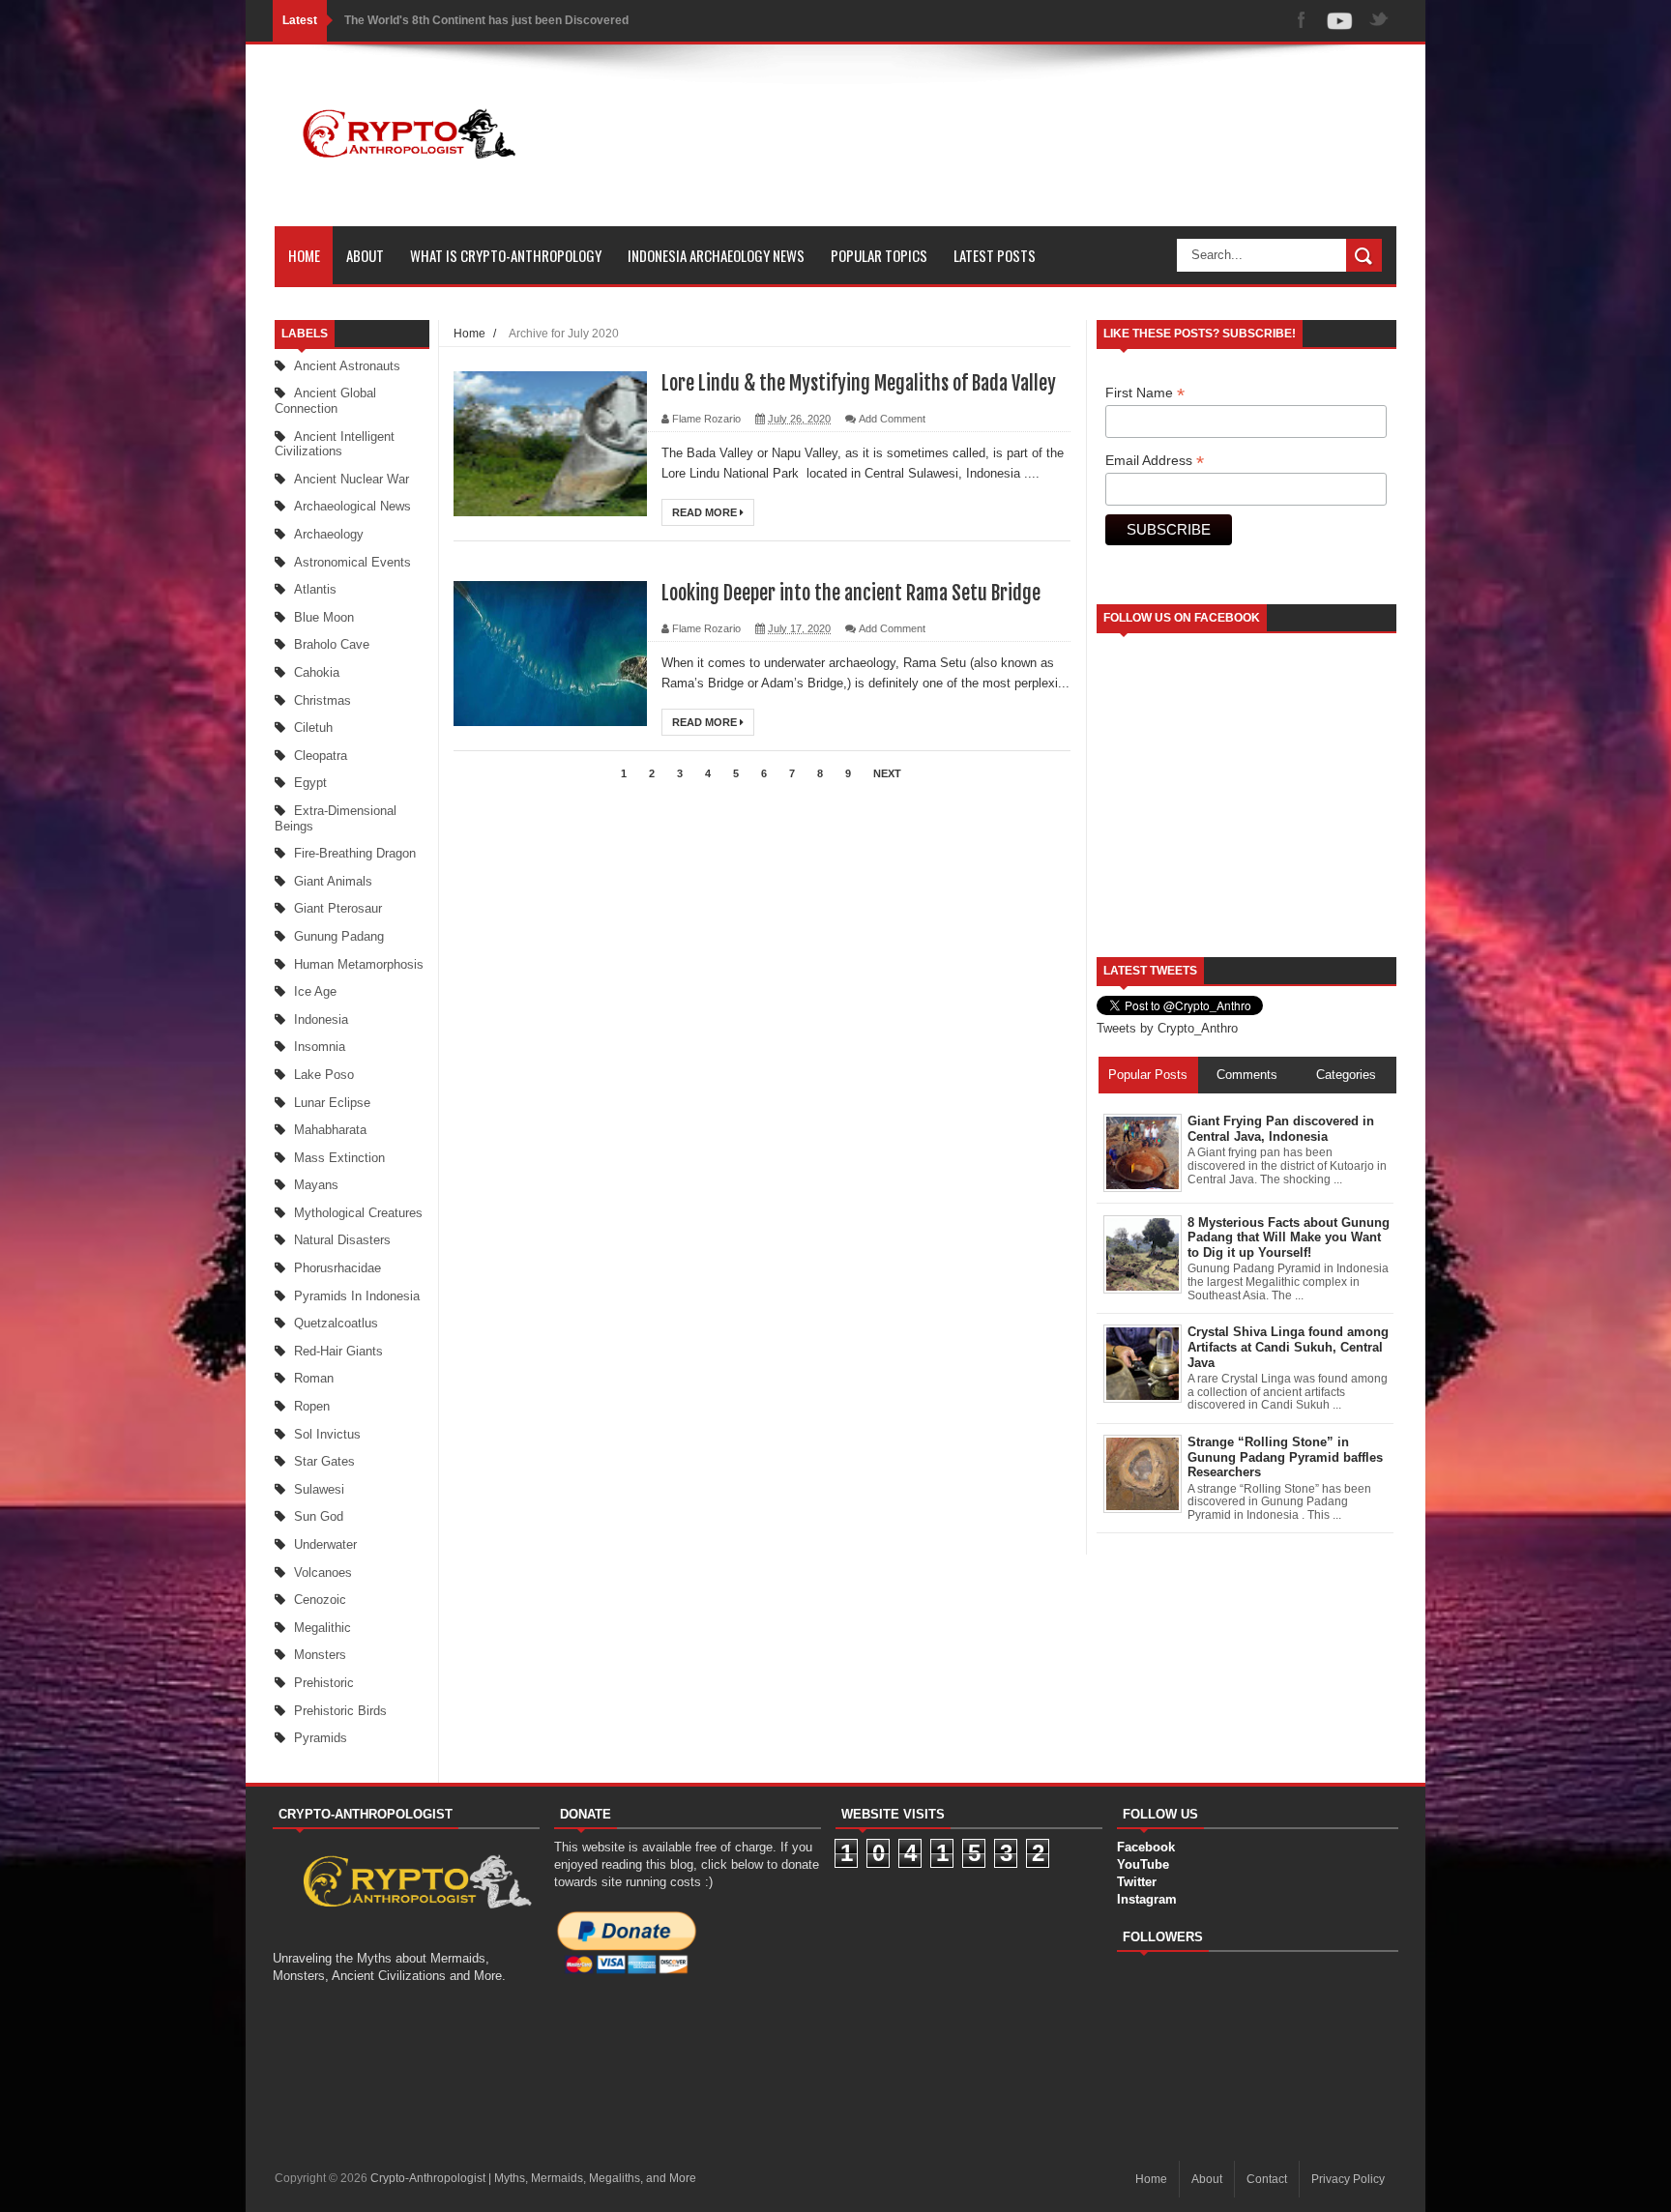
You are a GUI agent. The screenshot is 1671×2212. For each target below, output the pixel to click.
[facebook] (1302, 21)
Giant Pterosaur (338, 908)
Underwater (325, 1544)
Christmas (322, 700)
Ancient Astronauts (347, 366)
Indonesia (321, 1019)
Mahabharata (330, 1130)
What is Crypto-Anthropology (506, 255)
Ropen (312, 1406)
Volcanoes (323, 1572)
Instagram (1147, 1899)
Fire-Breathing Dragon (355, 853)
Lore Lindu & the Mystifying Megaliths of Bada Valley (859, 383)
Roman (314, 1378)
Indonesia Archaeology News (716, 255)
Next (887, 773)
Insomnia (320, 1047)
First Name (1145, 393)
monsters (320, 1655)
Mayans (316, 1185)
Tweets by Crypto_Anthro (1167, 1028)
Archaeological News (352, 506)
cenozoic (320, 1600)
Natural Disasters (342, 1240)
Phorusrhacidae (337, 1268)
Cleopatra (321, 756)
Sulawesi (319, 1489)
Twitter (1137, 1882)
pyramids (321, 1738)
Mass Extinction (339, 1158)
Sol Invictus (327, 1434)
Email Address (1155, 461)
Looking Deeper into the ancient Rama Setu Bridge (851, 593)
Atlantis (315, 589)
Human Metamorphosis (359, 964)
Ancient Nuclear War (352, 479)
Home (304, 255)
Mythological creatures (358, 1213)
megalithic (322, 1628)
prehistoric (324, 1683)
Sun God (319, 1516)
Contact (1267, 2179)
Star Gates (324, 1461)
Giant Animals (333, 881)
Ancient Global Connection (325, 401)
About (365, 255)
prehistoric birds (340, 1711)
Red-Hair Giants (338, 1351)
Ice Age (315, 991)
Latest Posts (995, 255)
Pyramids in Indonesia (357, 1296)
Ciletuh (313, 728)
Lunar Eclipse (332, 1103)
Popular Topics (879, 255)
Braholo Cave (332, 644)
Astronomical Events (352, 562)
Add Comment (892, 419)
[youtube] (1340, 21)
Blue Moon (324, 617)
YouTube (1143, 1864)
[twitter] (1379, 21)
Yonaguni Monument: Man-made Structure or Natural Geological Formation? (552, 20)
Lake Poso (324, 1075)
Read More (706, 512)
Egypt (310, 783)
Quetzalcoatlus (336, 1323)
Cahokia (317, 672)
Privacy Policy (1348, 2179)
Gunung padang (339, 936)
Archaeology (329, 534)
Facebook (1146, 1847)
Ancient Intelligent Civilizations (335, 444)
